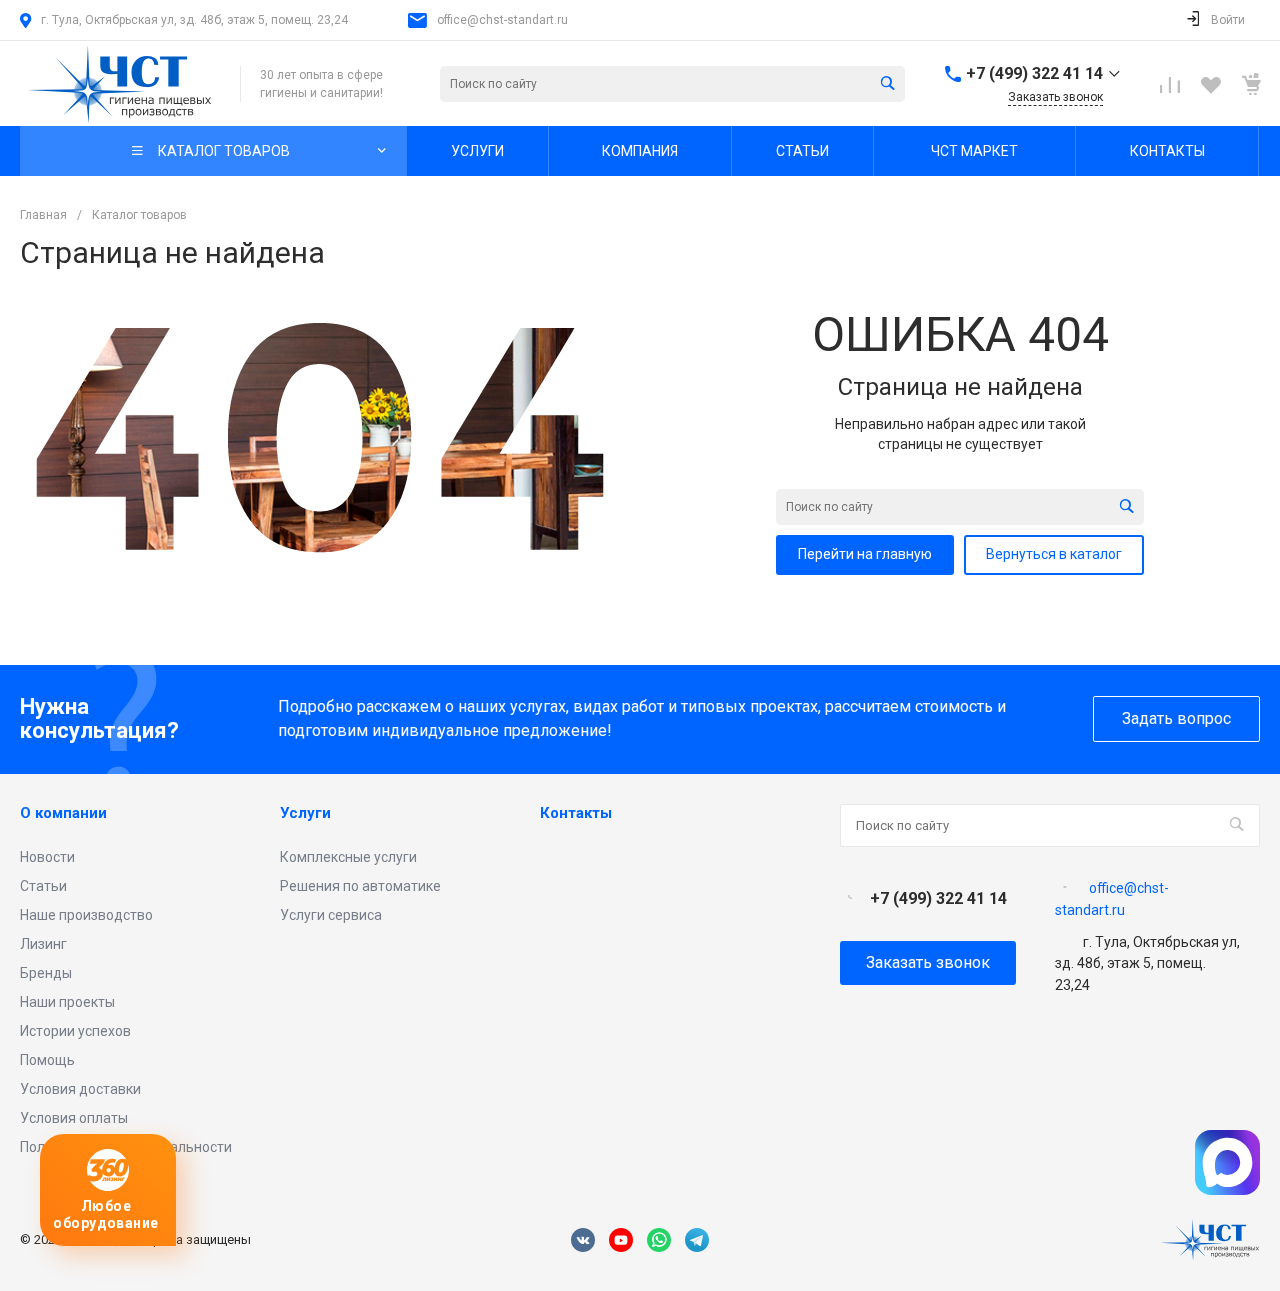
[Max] (1227, 1190)
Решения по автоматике (360, 886)
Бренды (46, 973)
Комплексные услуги (348, 857)
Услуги (305, 813)
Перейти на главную (865, 554)
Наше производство (86, 915)
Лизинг (43, 944)
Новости (47, 857)
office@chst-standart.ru (502, 20)
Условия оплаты (74, 1118)
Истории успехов (75, 1031)
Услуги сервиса (331, 915)
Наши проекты (67, 1002)
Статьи (43, 886)
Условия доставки (80, 1089)
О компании (63, 813)
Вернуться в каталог (1054, 554)
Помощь (47, 1060)
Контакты (576, 813)
